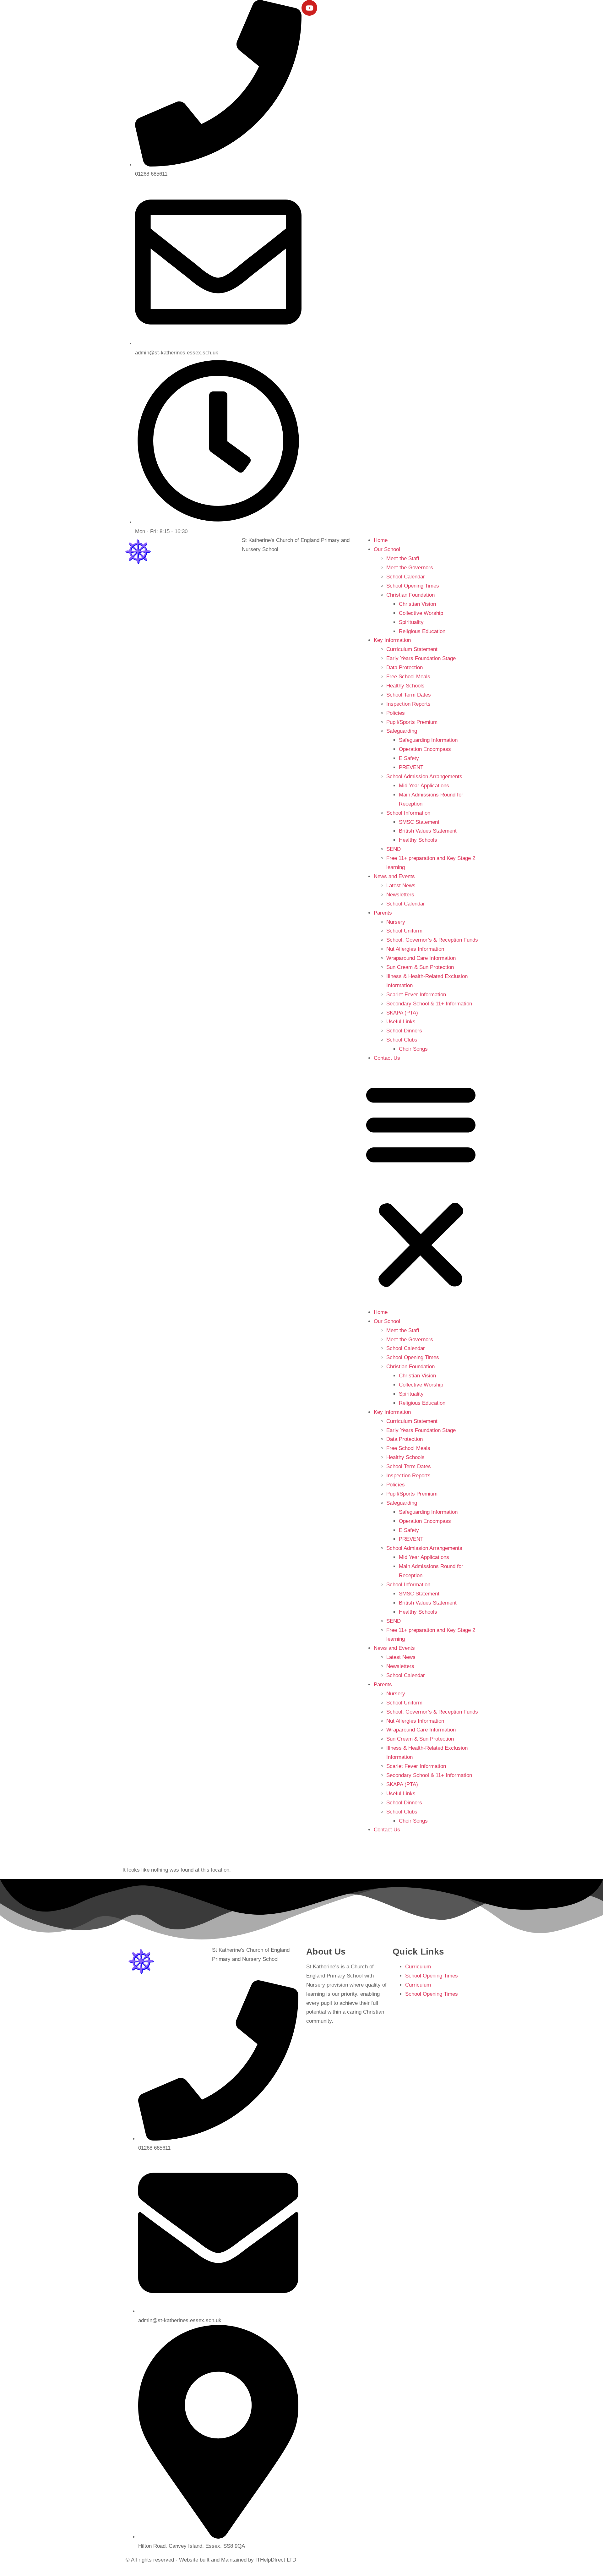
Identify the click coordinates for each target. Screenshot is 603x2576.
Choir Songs (413, 1049)
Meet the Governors (410, 568)
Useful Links (401, 1022)
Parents (383, 913)
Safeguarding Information (428, 740)
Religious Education (422, 631)
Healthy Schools (405, 686)
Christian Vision (417, 604)
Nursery (396, 922)
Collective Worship (421, 613)
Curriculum (418, 1967)
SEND (394, 849)
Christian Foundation (410, 595)
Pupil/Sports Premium (412, 722)
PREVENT (411, 767)
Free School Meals (408, 677)
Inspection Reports (408, 704)
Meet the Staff (403, 558)
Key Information (392, 640)
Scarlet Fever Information (416, 995)
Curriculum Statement (412, 649)
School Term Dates (409, 695)
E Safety (409, 758)
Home (381, 540)
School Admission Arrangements (424, 777)
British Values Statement (428, 831)
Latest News (401, 886)
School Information (408, 813)
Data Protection (405, 667)
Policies (396, 713)
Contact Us (387, 1058)
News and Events (394, 876)
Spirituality (411, 622)
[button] (421, 1185)
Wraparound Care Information (421, 958)
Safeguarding (402, 731)
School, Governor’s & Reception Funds (432, 940)
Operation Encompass (425, 749)
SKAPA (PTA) (402, 1013)
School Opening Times (413, 586)
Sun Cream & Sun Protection (420, 967)
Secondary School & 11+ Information (429, 1004)
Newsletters (400, 895)
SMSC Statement (419, 822)
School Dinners (404, 1031)
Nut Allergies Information (415, 949)
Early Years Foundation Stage (421, 658)
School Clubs (402, 1040)
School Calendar (406, 577)
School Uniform (404, 931)
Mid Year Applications (424, 786)
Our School (387, 549)
